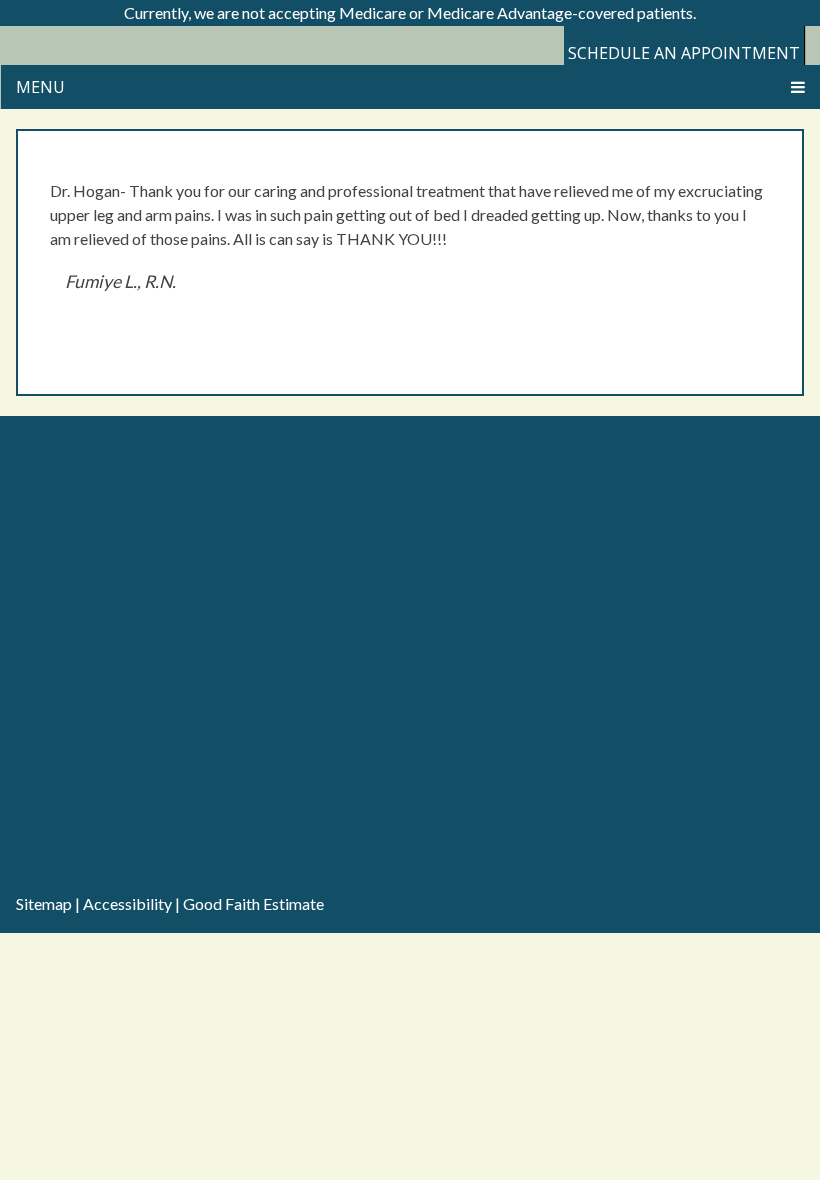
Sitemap (44, 903)
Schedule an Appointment (684, 53)
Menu (40, 87)
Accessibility (127, 903)
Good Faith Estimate (253, 903)
